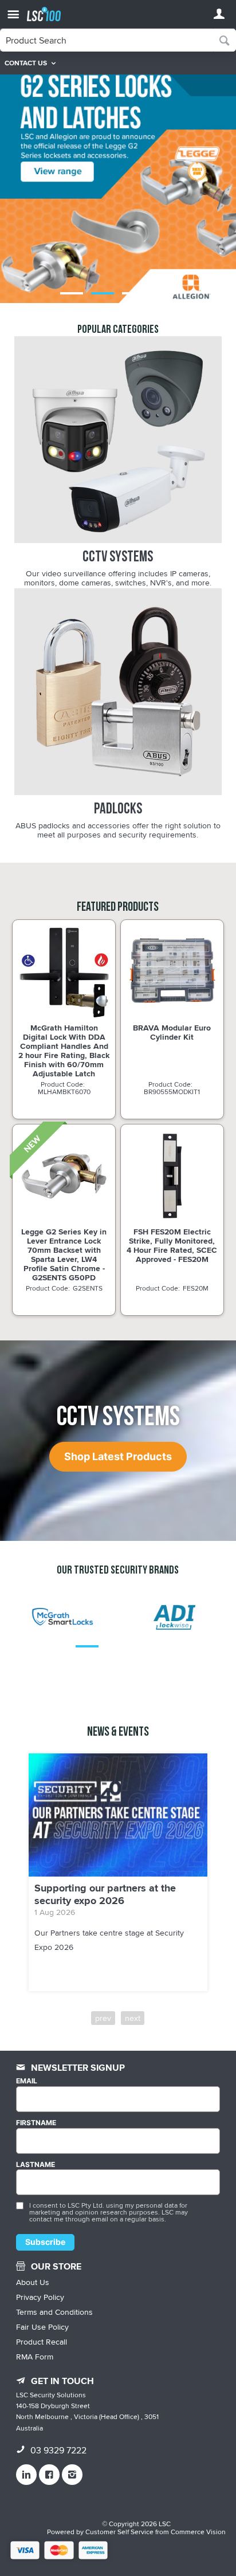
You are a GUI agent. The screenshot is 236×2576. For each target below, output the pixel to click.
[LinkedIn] (26, 2475)
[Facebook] (49, 2475)
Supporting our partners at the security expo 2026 (105, 1894)
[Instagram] (72, 2475)
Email (27, 2081)
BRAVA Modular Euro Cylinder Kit (172, 1032)
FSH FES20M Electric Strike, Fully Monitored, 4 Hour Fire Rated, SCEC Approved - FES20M (172, 1245)
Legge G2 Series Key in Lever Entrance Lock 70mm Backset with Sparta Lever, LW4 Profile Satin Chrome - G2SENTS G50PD (64, 1255)
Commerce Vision (198, 2532)
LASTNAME (36, 2165)
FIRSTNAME (36, 2123)
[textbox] (107, 40)
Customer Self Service (119, 2532)
